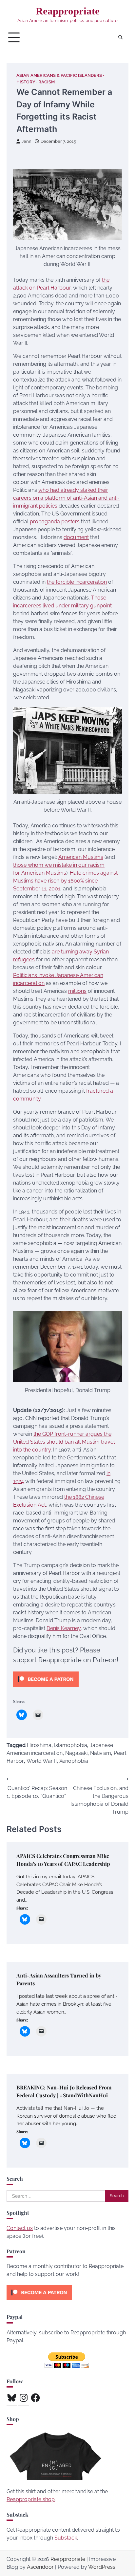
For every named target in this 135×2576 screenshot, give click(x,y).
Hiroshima (39, 1745)
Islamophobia (71, 1745)
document (76, 537)
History (26, 82)
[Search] (120, 37)
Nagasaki (76, 1753)
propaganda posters (55, 522)
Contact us (20, 2228)
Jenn (27, 141)
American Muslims (81, 857)
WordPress (102, 2567)
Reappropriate (68, 11)
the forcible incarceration (77, 582)
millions (77, 991)
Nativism (101, 1753)
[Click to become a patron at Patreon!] (46, 1688)
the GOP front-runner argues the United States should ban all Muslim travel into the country (64, 1442)
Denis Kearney (64, 1628)
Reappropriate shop (31, 2499)
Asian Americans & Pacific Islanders (59, 75)
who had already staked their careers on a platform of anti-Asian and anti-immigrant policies (66, 498)
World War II (42, 1761)
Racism (47, 82)
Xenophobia (74, 1761)
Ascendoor (40, 2567)
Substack (66, 2538)
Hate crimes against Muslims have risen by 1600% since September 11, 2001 (65, 881)
